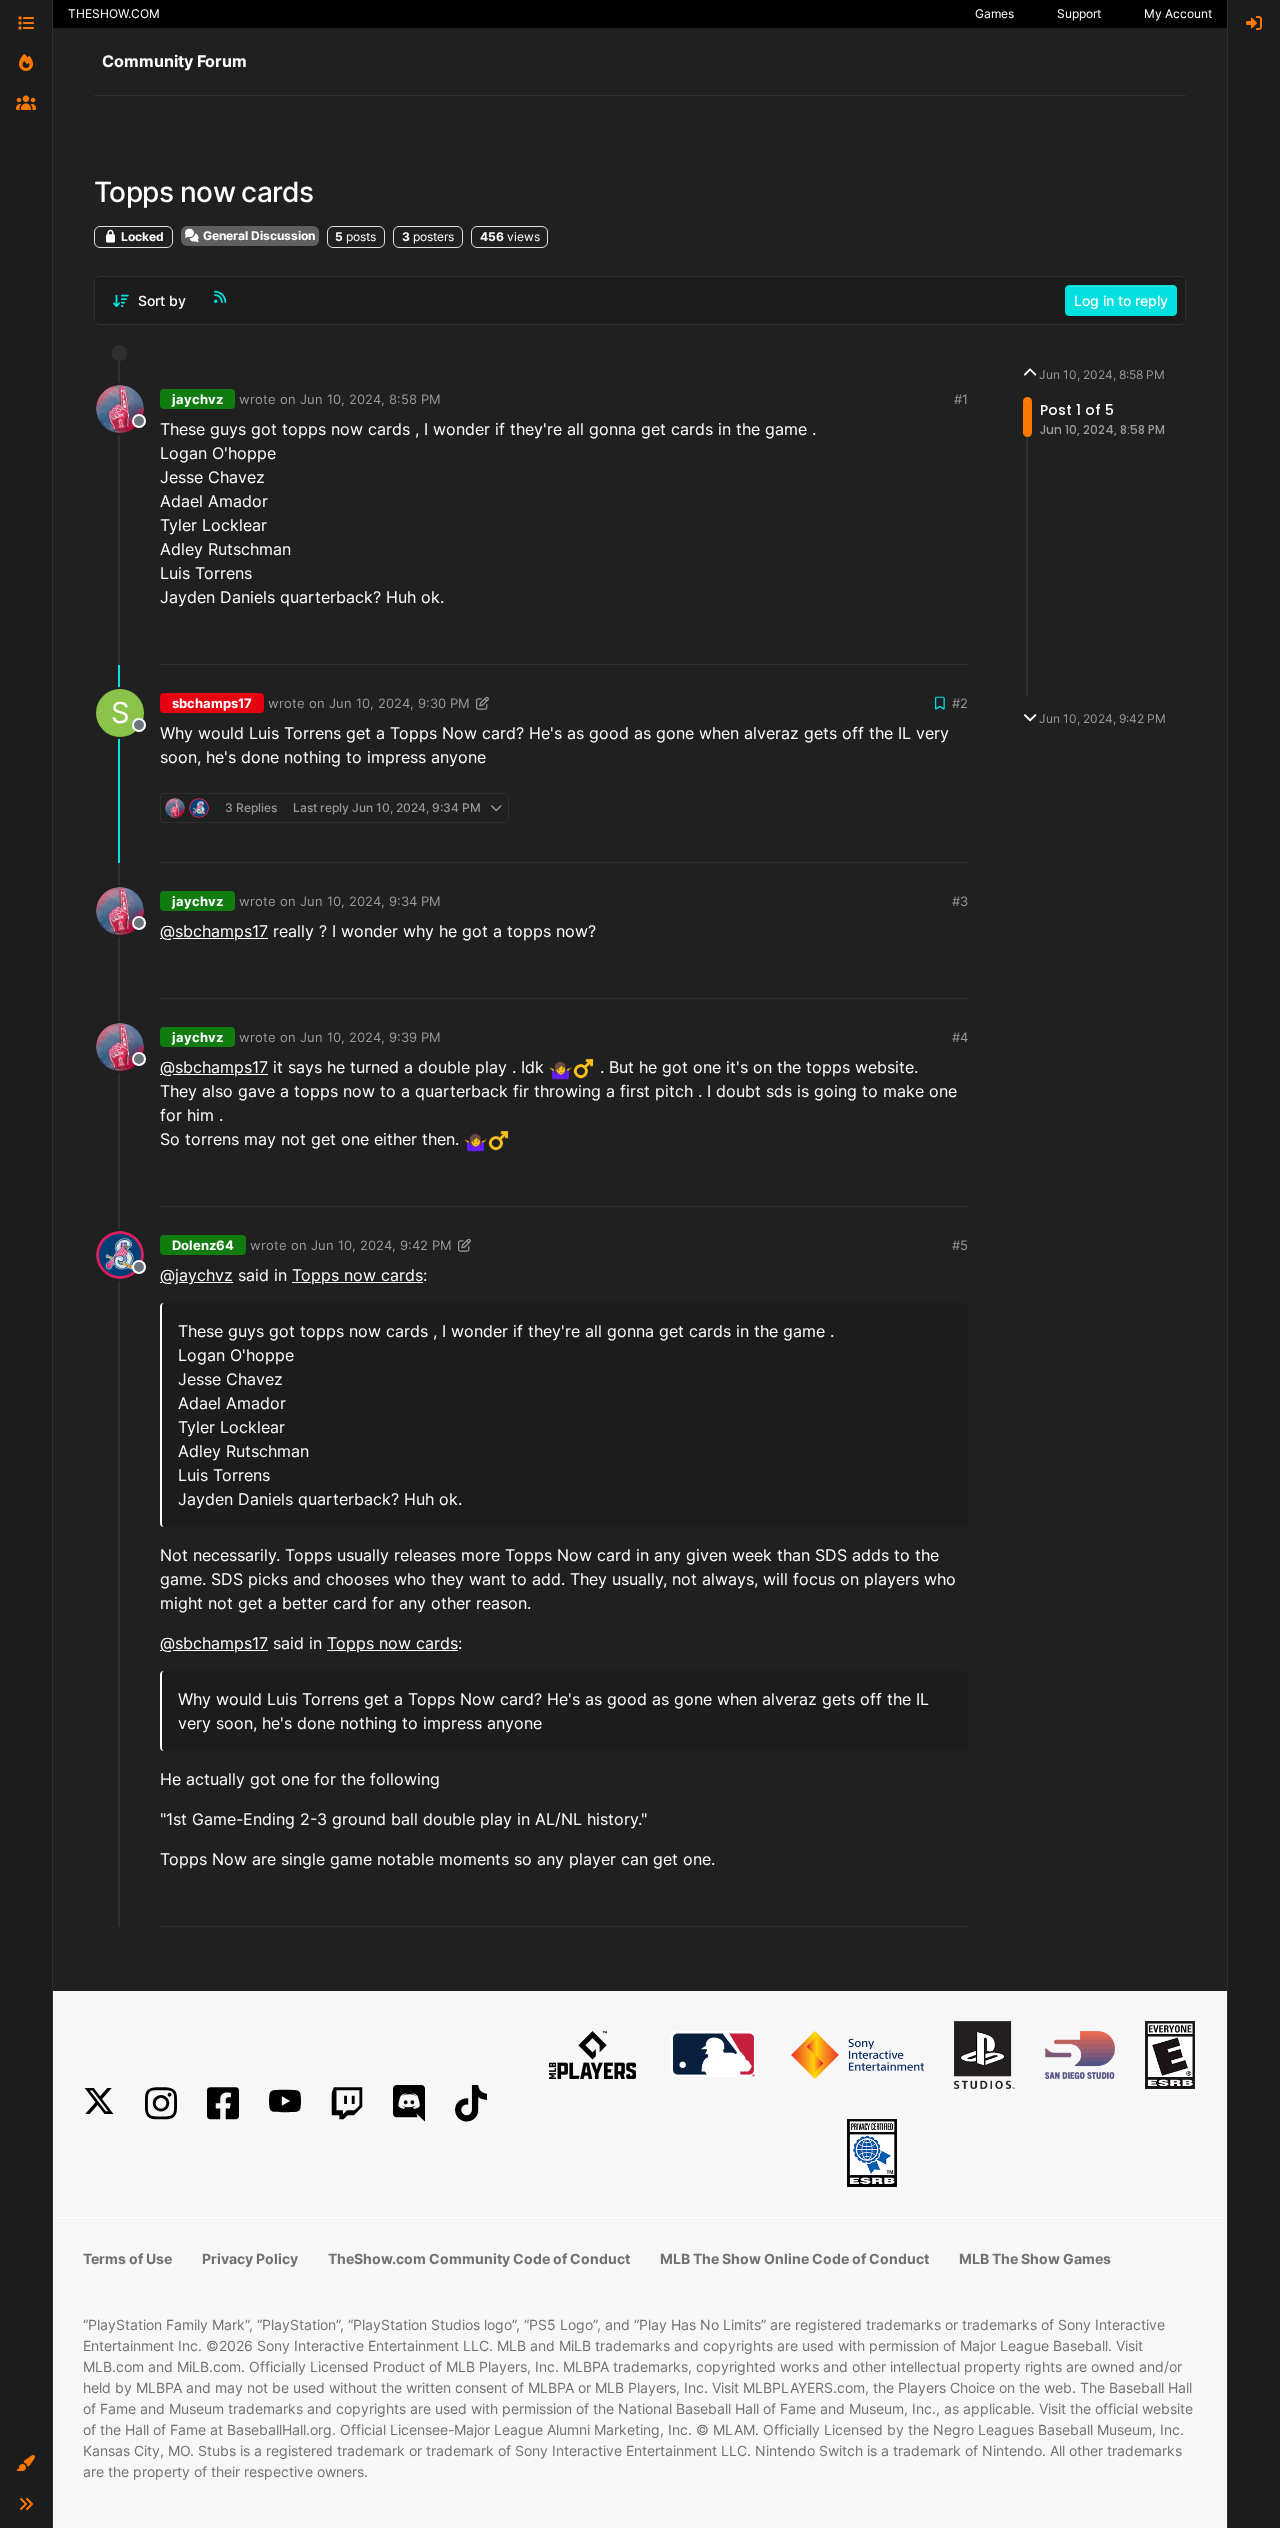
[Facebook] (223, 2103)
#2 (960, 703)
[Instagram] (161, 2103)
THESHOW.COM (114, 13)
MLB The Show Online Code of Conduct (794, 2258)
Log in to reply (1121, 300)
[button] (26, 2464)
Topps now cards (357, 1275)
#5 (960, 1245)
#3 (960, 901)
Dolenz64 (203, 1245)
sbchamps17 (212, 703)
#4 (960, 1037)
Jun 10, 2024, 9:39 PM (370, 1037)
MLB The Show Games (1035, 2258)
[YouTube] (285, 2103)
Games (994, 13)
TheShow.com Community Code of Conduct (479, 2258)
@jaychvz (196, 1275)
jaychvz (197, 399)
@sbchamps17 (214, 931)
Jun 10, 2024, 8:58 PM (370, 399)
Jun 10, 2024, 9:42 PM (381, 1245)
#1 (961, 399)
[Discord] (409, 2103)
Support (1079, 13)
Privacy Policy (250, 2258)
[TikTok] (471, 2103)
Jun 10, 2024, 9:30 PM (399, 703)
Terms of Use (127, 2258)
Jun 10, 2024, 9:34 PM (370, 901)
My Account (1178, 13)
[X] (99, 2103)
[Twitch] (347, 2103)
